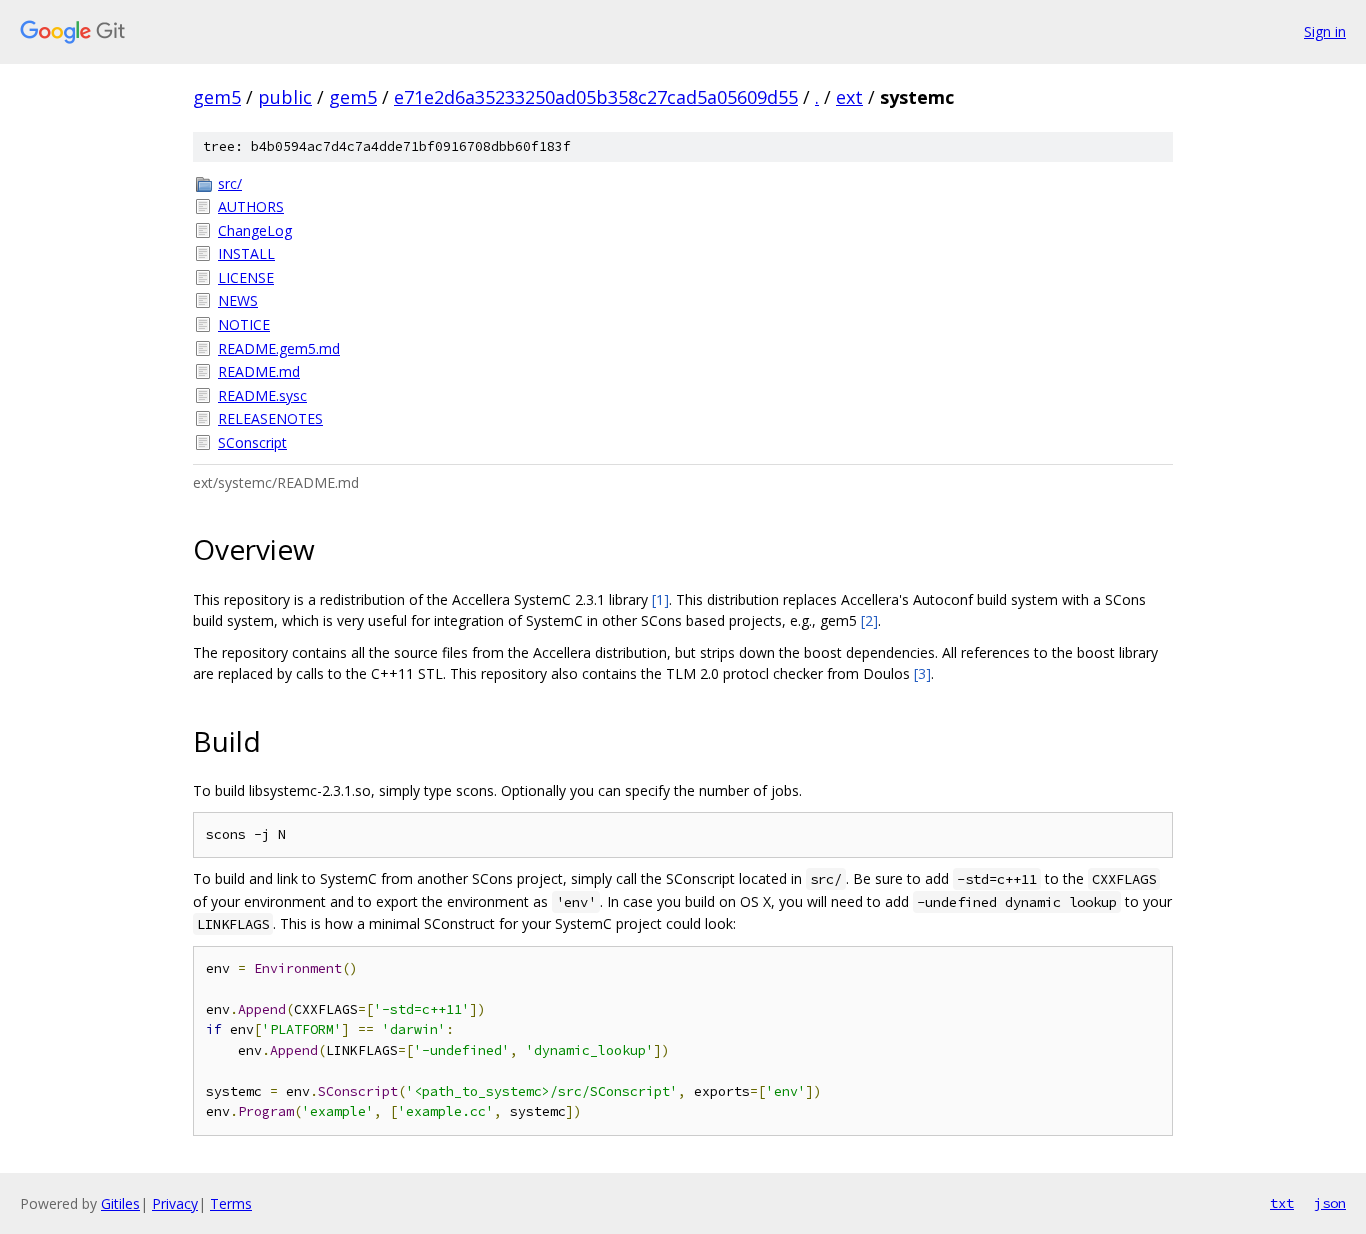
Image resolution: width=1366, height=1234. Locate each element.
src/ (230, 183)
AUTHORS (251, 206)
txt (1282, 1203)
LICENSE (246, 277)
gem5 (217, 97)
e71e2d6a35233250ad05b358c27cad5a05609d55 (596, 97)
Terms (231, 1203)
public (285, 97)
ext (849, 97)
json (1330, 1203)
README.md (259, 371)
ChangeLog (255, 230)
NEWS (238, 300)
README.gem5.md (279, 348)
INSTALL (246, 253)
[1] (660, 599)
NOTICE (244, 324)
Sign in (1325, 31)
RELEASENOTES (270, 418)
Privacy (175, 1203)
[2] (869, 620)
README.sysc (262, 395)
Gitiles (120, 1203)
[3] (922, 673)
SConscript (252, 442)
